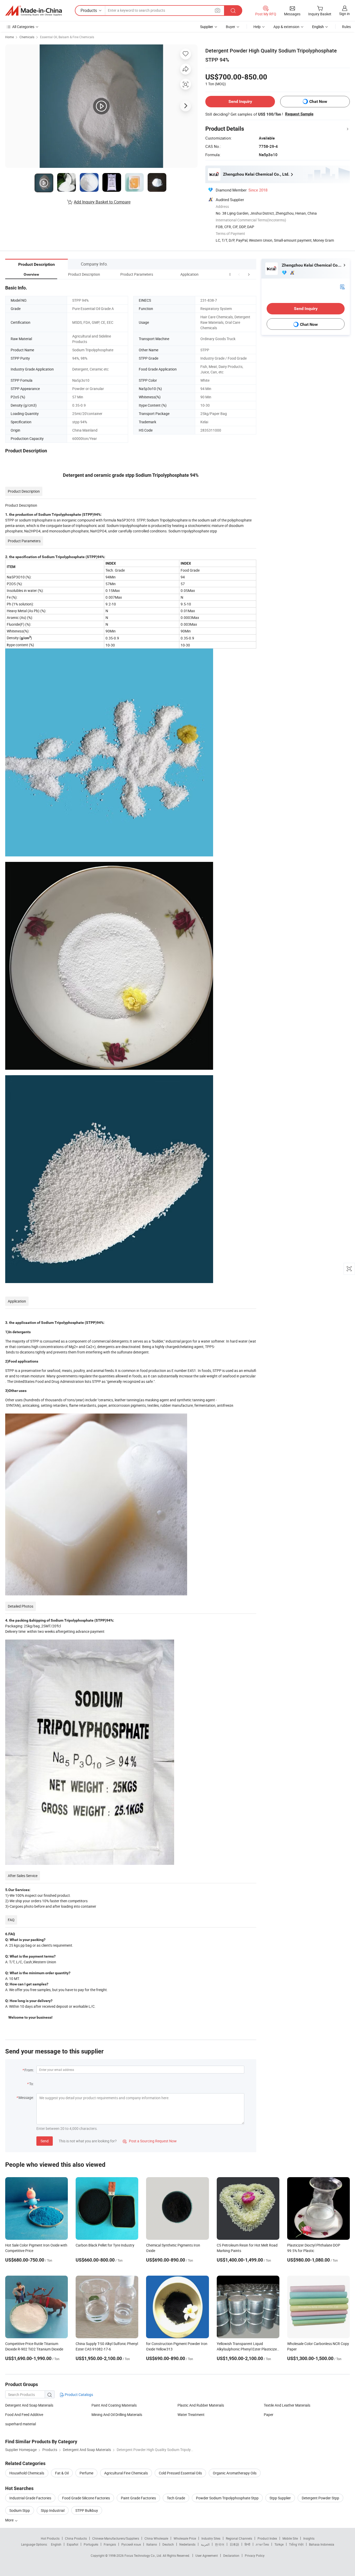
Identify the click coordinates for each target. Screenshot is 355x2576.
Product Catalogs (78, 2395)
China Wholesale (156, 2538)
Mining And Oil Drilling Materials (117, 2415)
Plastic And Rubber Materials (201, 2405)
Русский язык (131, 2544)
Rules (346, 27)
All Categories (23, 27)
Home (9, 37)
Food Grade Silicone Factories (86, 2498)
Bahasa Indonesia (322, 2544)
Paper (269, 2415)
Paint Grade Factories (138, 2498)
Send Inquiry (240, 101)
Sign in (344, 14)
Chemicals (27, 37)
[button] (239, 274)
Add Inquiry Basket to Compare (102, 202)
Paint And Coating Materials (114, 2405)
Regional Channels (239, 2538)
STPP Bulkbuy (87, 2510)
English (56, 2544)
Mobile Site (290, 2538)
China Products (76, 2538)
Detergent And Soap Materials (29, 2405)
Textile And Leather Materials (287, 2405)
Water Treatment (191, 2415)
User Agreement (207, 2555)
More (10, 2520)
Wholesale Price (185, 2538)
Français (110, 2544)
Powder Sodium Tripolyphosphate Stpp (227, 2498)
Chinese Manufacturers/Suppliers (116, 2538)
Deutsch (168, 2544)
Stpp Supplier (280, 2498)
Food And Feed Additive (24, 2415)
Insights (309, 2538)
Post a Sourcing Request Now (150, 2141)
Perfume (86, 2473)
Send (45, 2141)
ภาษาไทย (262, 2544)
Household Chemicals (27, 2473)
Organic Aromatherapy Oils (235, 2473)
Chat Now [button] (318, 101)
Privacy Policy (255, 2555)
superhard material (21, 2424)
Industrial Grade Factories (30, 2498)
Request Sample (299, 114)
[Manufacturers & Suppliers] (34, 11)
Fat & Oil (62, 2473)
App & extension (286, 27)
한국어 (220, 2544)
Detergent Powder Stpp (320, 2498)
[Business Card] (342, 286)
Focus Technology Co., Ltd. (144, 2555)
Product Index (267, 2538)
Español (73, 2544)
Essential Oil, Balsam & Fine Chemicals (67, 37)
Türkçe (279, 2544)
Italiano (152, 2544)
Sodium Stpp (20, 2510)
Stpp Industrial (53, 2510)
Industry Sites (211, 2538)
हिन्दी (247, 2544)
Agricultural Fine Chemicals (126, 2473)
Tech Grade (176, 2498)
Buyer (231, 27)
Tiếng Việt (296, 2544)
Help (257, 27)
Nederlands (187, 2544)
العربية (205, 2544)
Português (91, 2544)
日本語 (234, 2544)
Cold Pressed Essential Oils (180, 2473)
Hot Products (50, 2538)
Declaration (231, 2555)
